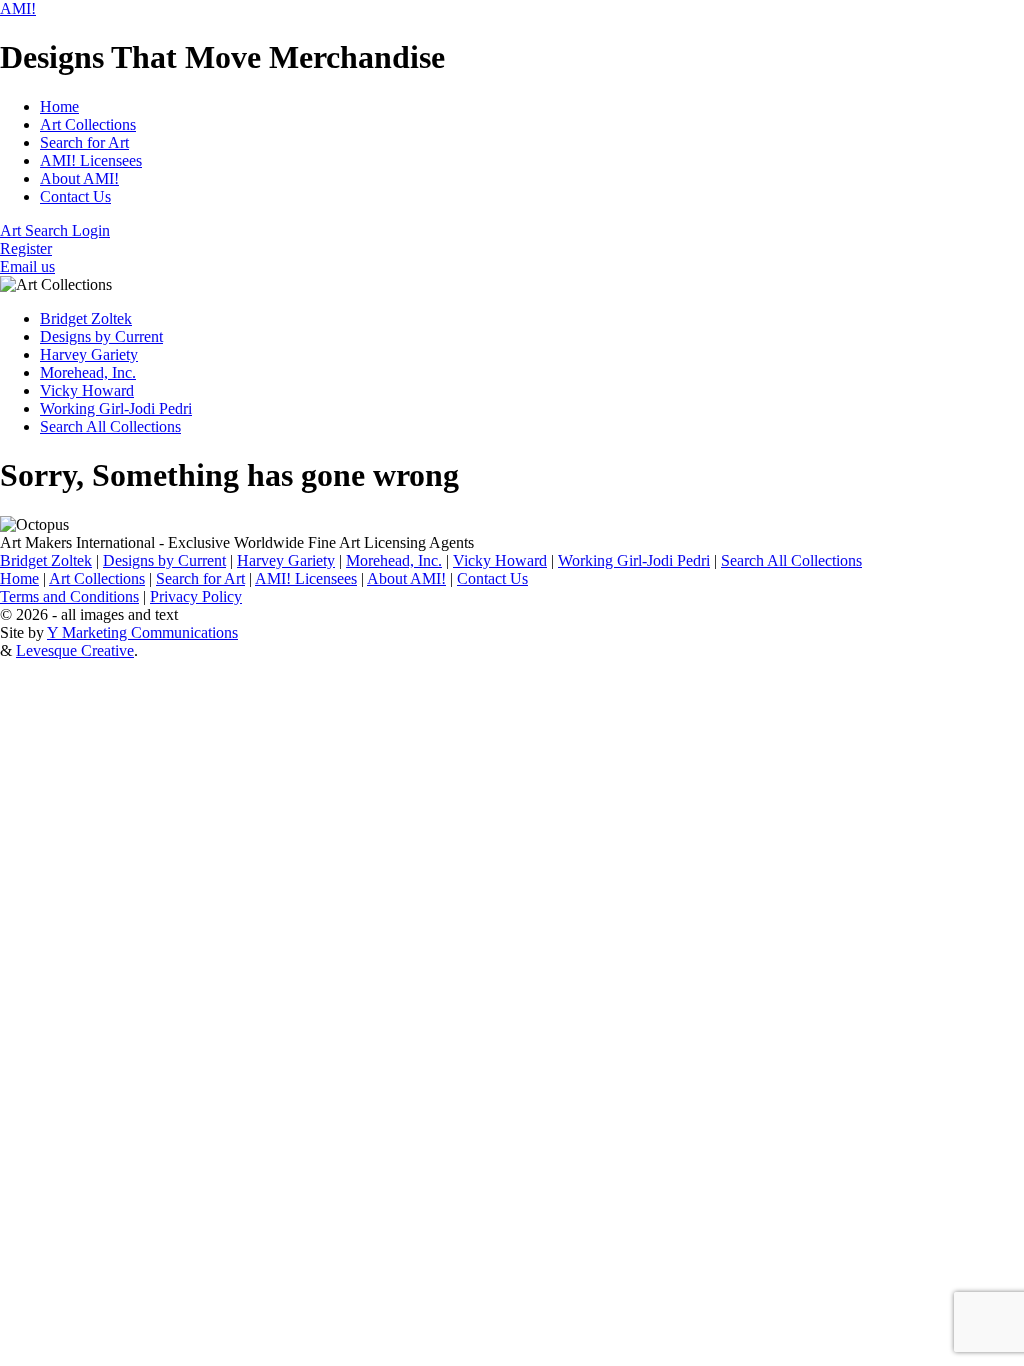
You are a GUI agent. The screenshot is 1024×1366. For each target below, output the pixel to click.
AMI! (18, 8)
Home (59, 106)
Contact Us (75, 196)
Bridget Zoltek (86, 318)
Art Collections (88, 124)
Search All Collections (110, 426)
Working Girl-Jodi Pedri (116, 408)
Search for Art (84, 142)
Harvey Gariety (89, 354)
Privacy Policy (196, 596)
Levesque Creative (75, 650)
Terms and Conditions (69, 596)
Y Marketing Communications (142, 632)
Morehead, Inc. (88, 372)
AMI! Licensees (91, 160)
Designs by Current (101, 336)
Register (26, 248)
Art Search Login (55, 230)
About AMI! (79, 178)
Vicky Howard (87, 390)
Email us (27, 266)
